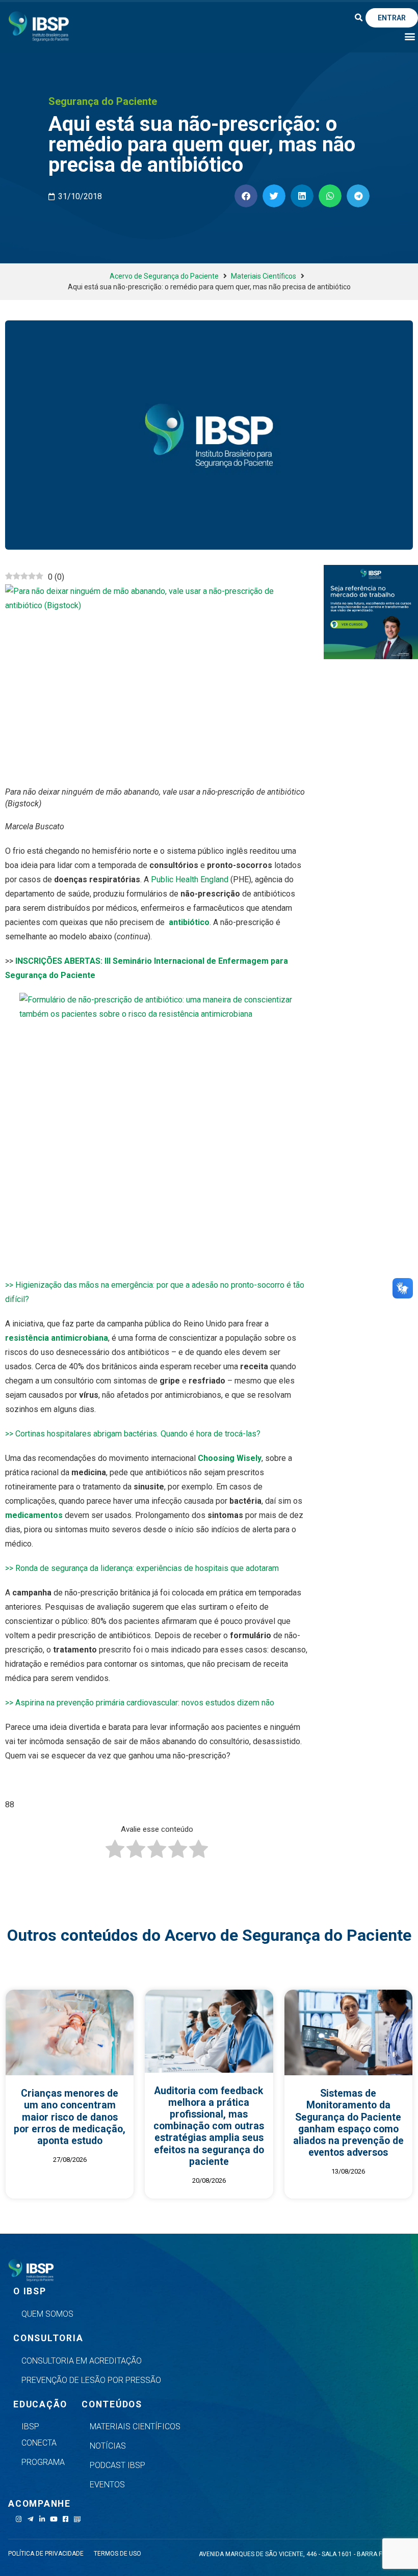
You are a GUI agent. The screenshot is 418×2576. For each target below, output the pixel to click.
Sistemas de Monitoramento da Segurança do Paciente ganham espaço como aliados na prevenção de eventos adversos (348, 2123)
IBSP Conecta (39, 2435)
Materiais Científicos (264, 276)
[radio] (115, 1851)
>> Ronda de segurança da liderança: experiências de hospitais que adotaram (142, 1568)
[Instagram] (19, 2519)
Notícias (108, 2446)
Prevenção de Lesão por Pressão (91, 2380)
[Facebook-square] (66, 2519)
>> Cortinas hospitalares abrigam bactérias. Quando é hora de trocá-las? (133, 1434)
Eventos (107, 2485)
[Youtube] (54, 2519)
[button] (358, 18)
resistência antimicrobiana (57, 1338)
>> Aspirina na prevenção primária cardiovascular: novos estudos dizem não (140, 1703)
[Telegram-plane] (30, 2519)
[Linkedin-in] (42, 2519)
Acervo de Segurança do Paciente (164, 276)
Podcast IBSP (117, 2465)
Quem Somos (47, 2314)
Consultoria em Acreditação (82, 2361)
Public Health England (190, 879)
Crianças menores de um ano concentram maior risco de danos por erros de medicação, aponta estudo (70, 2117)
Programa (43, 2462)
